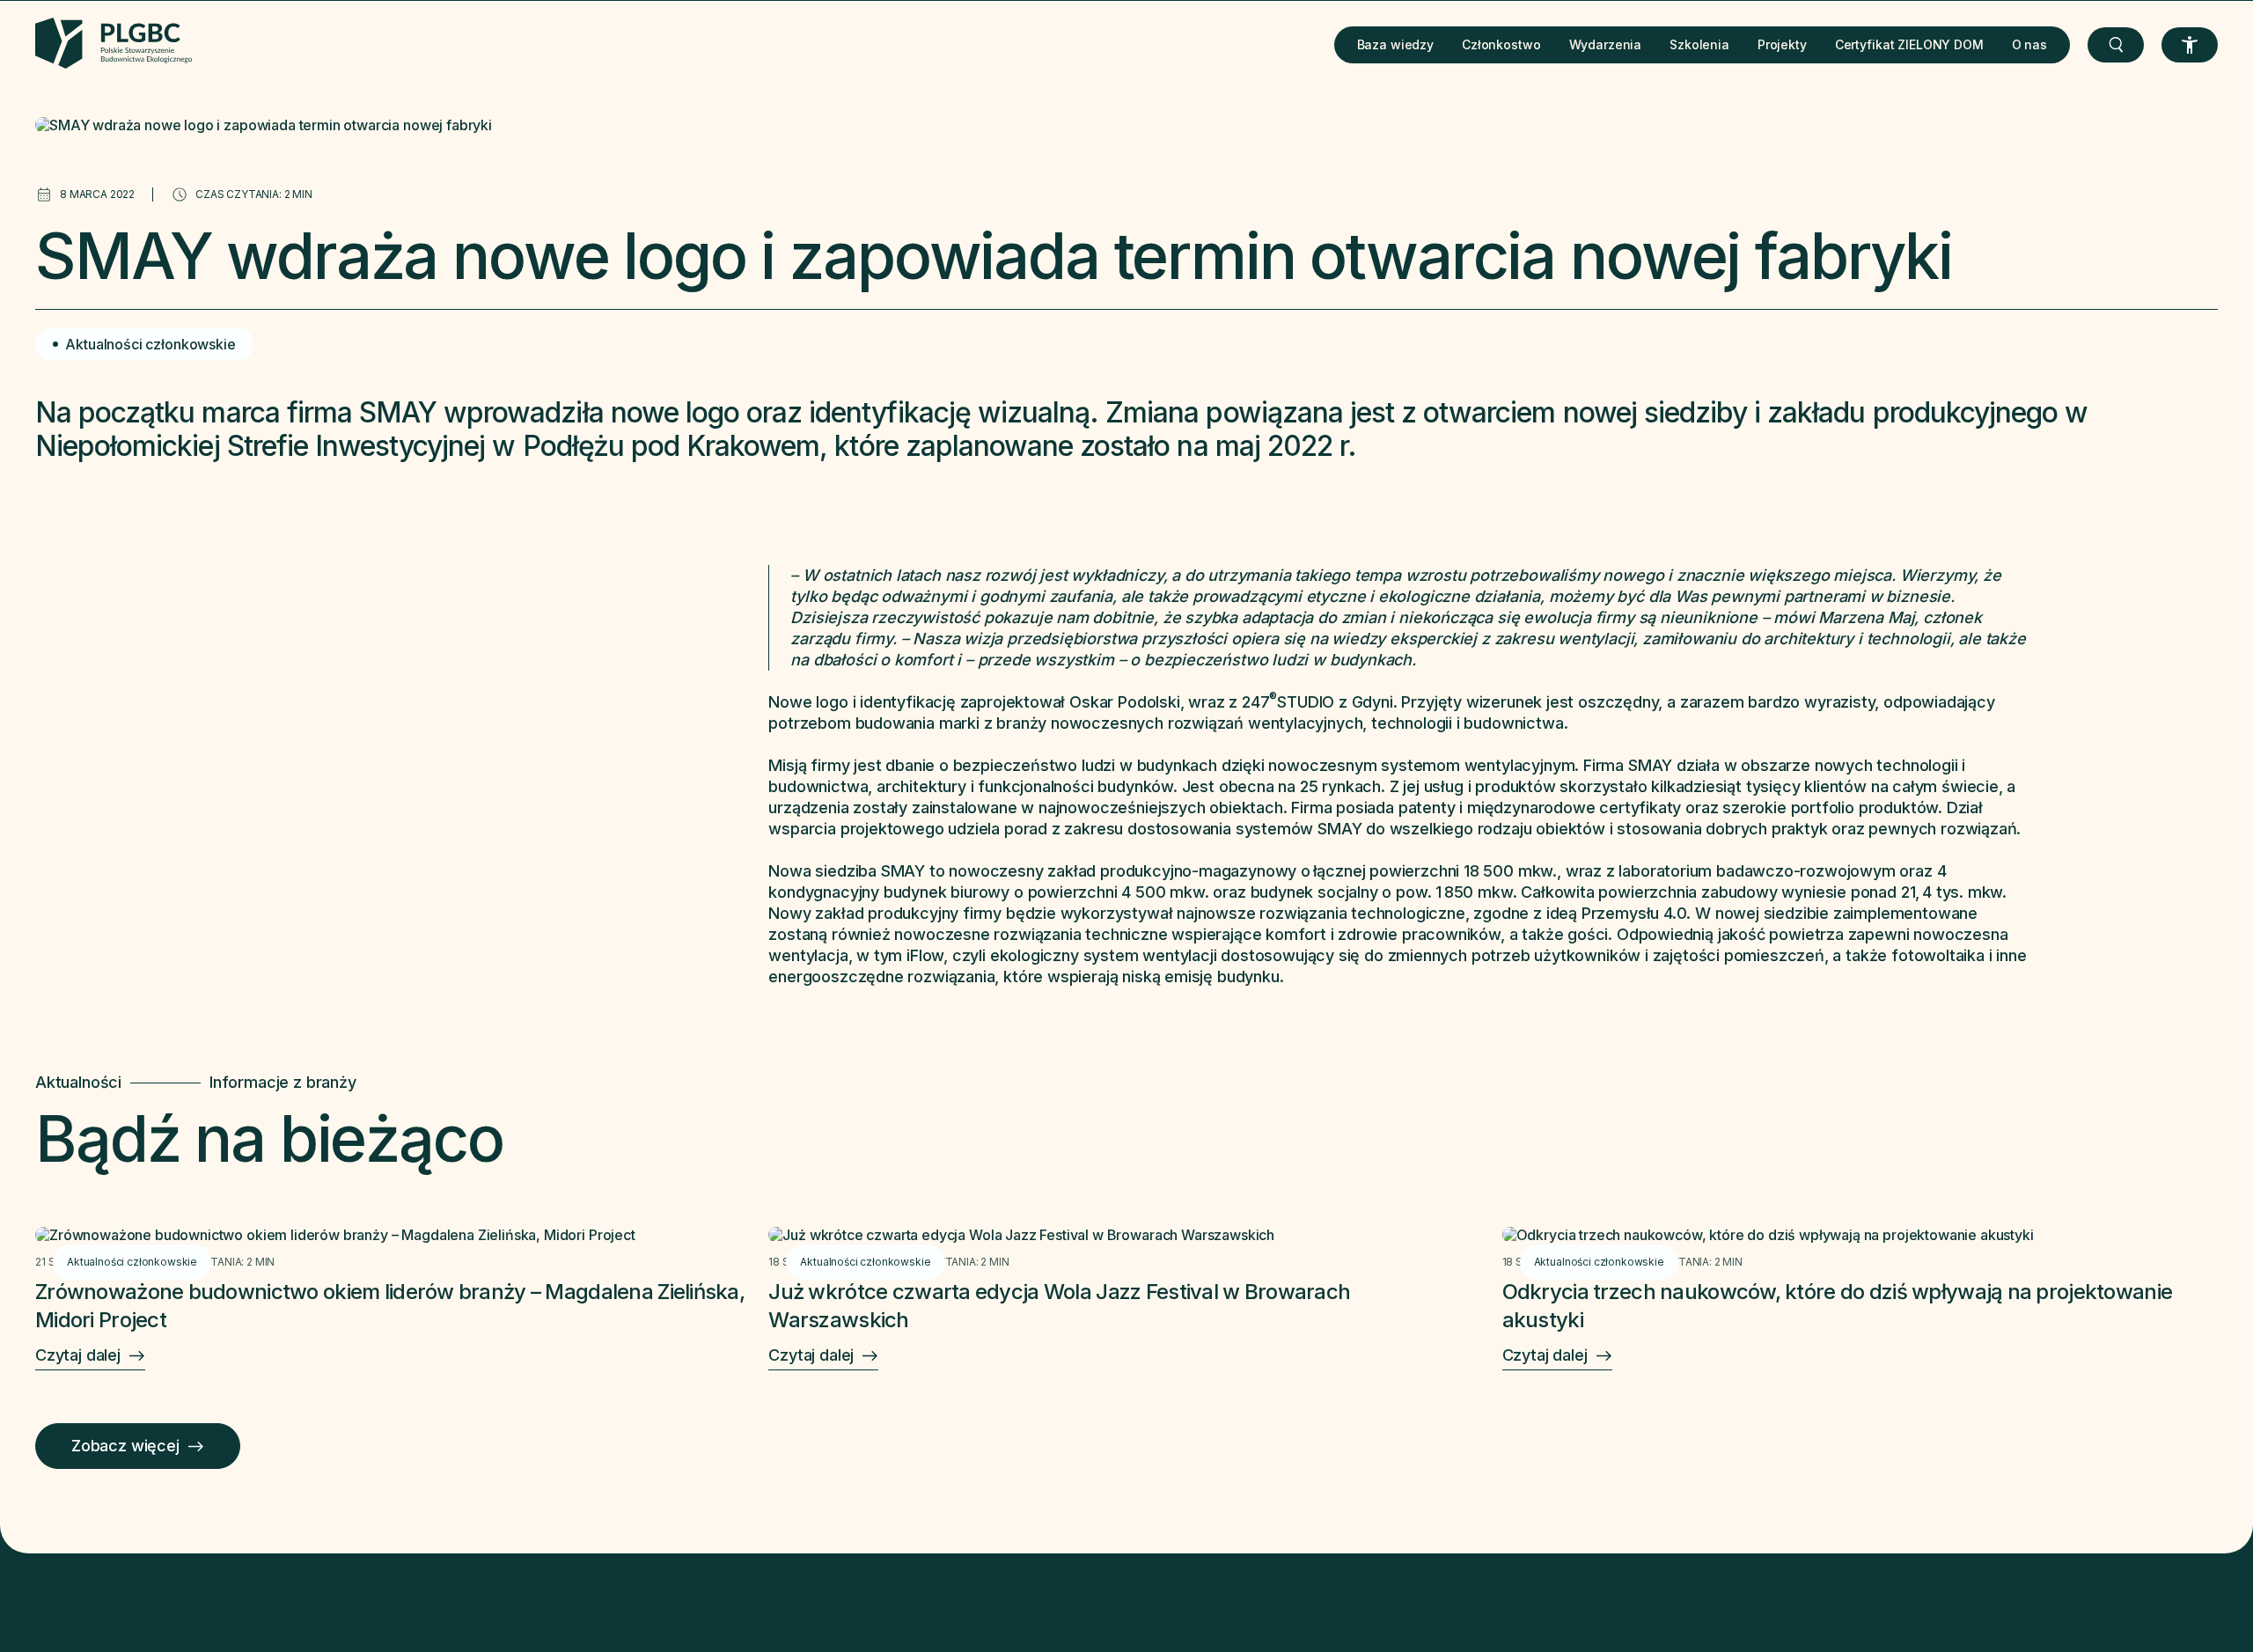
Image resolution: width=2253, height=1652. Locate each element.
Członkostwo (1501, 44)
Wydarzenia (1606, 44)
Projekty (1782, 44)
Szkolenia (1699, 44)
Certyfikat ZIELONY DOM (1909, 44)
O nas (2029, 44)
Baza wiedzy (1395, 44)
